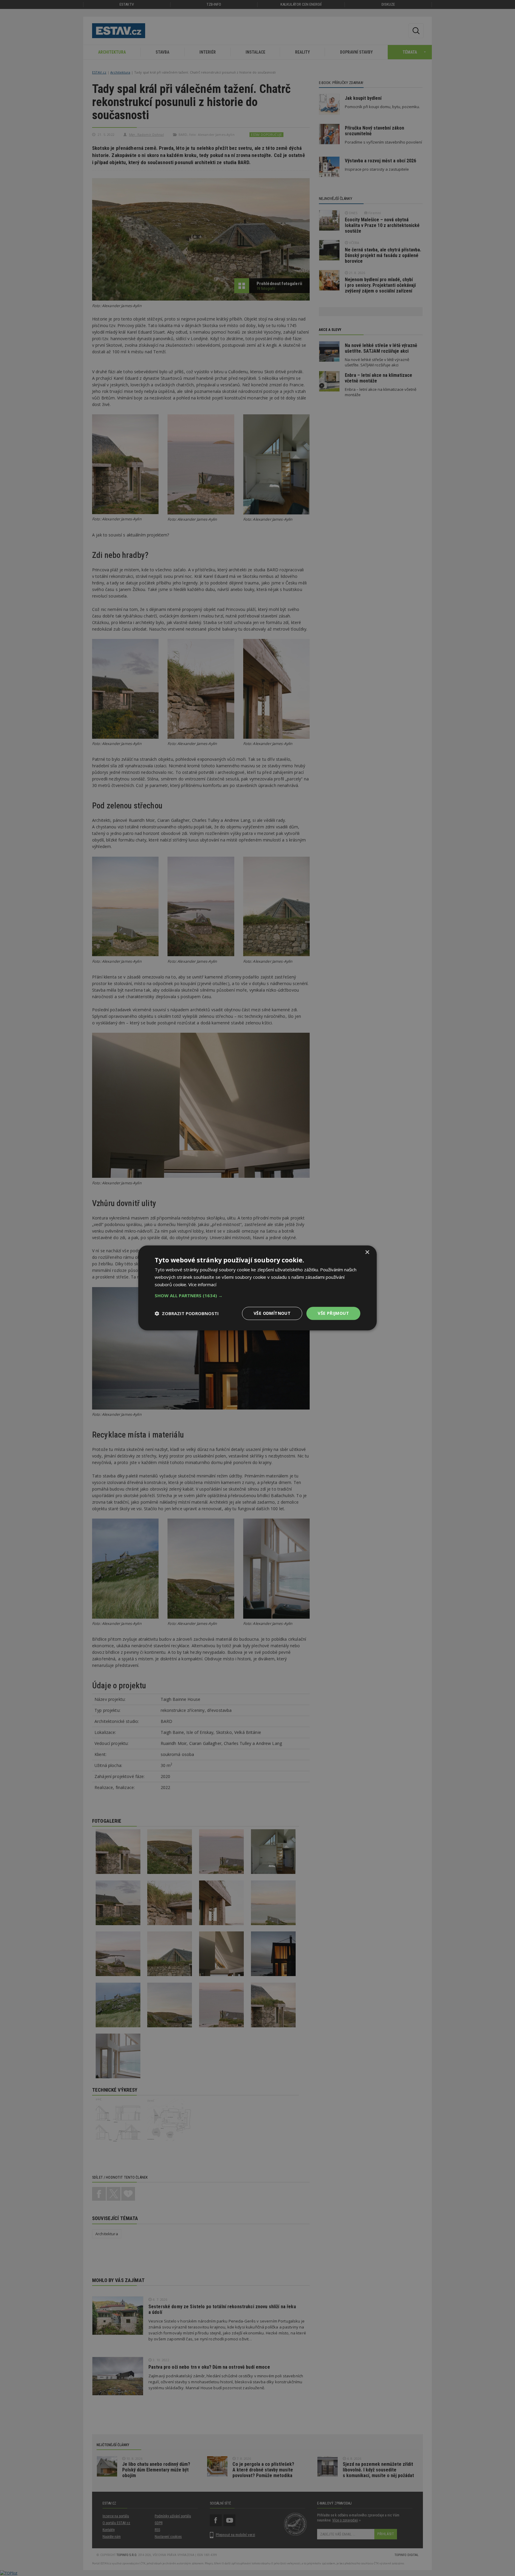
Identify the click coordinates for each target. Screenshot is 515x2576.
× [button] (367, 1252)
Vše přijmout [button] (333, 1313)
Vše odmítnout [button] (272, 1313)
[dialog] (257, 1288)
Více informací (202, 1284)
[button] (257, 1295)
